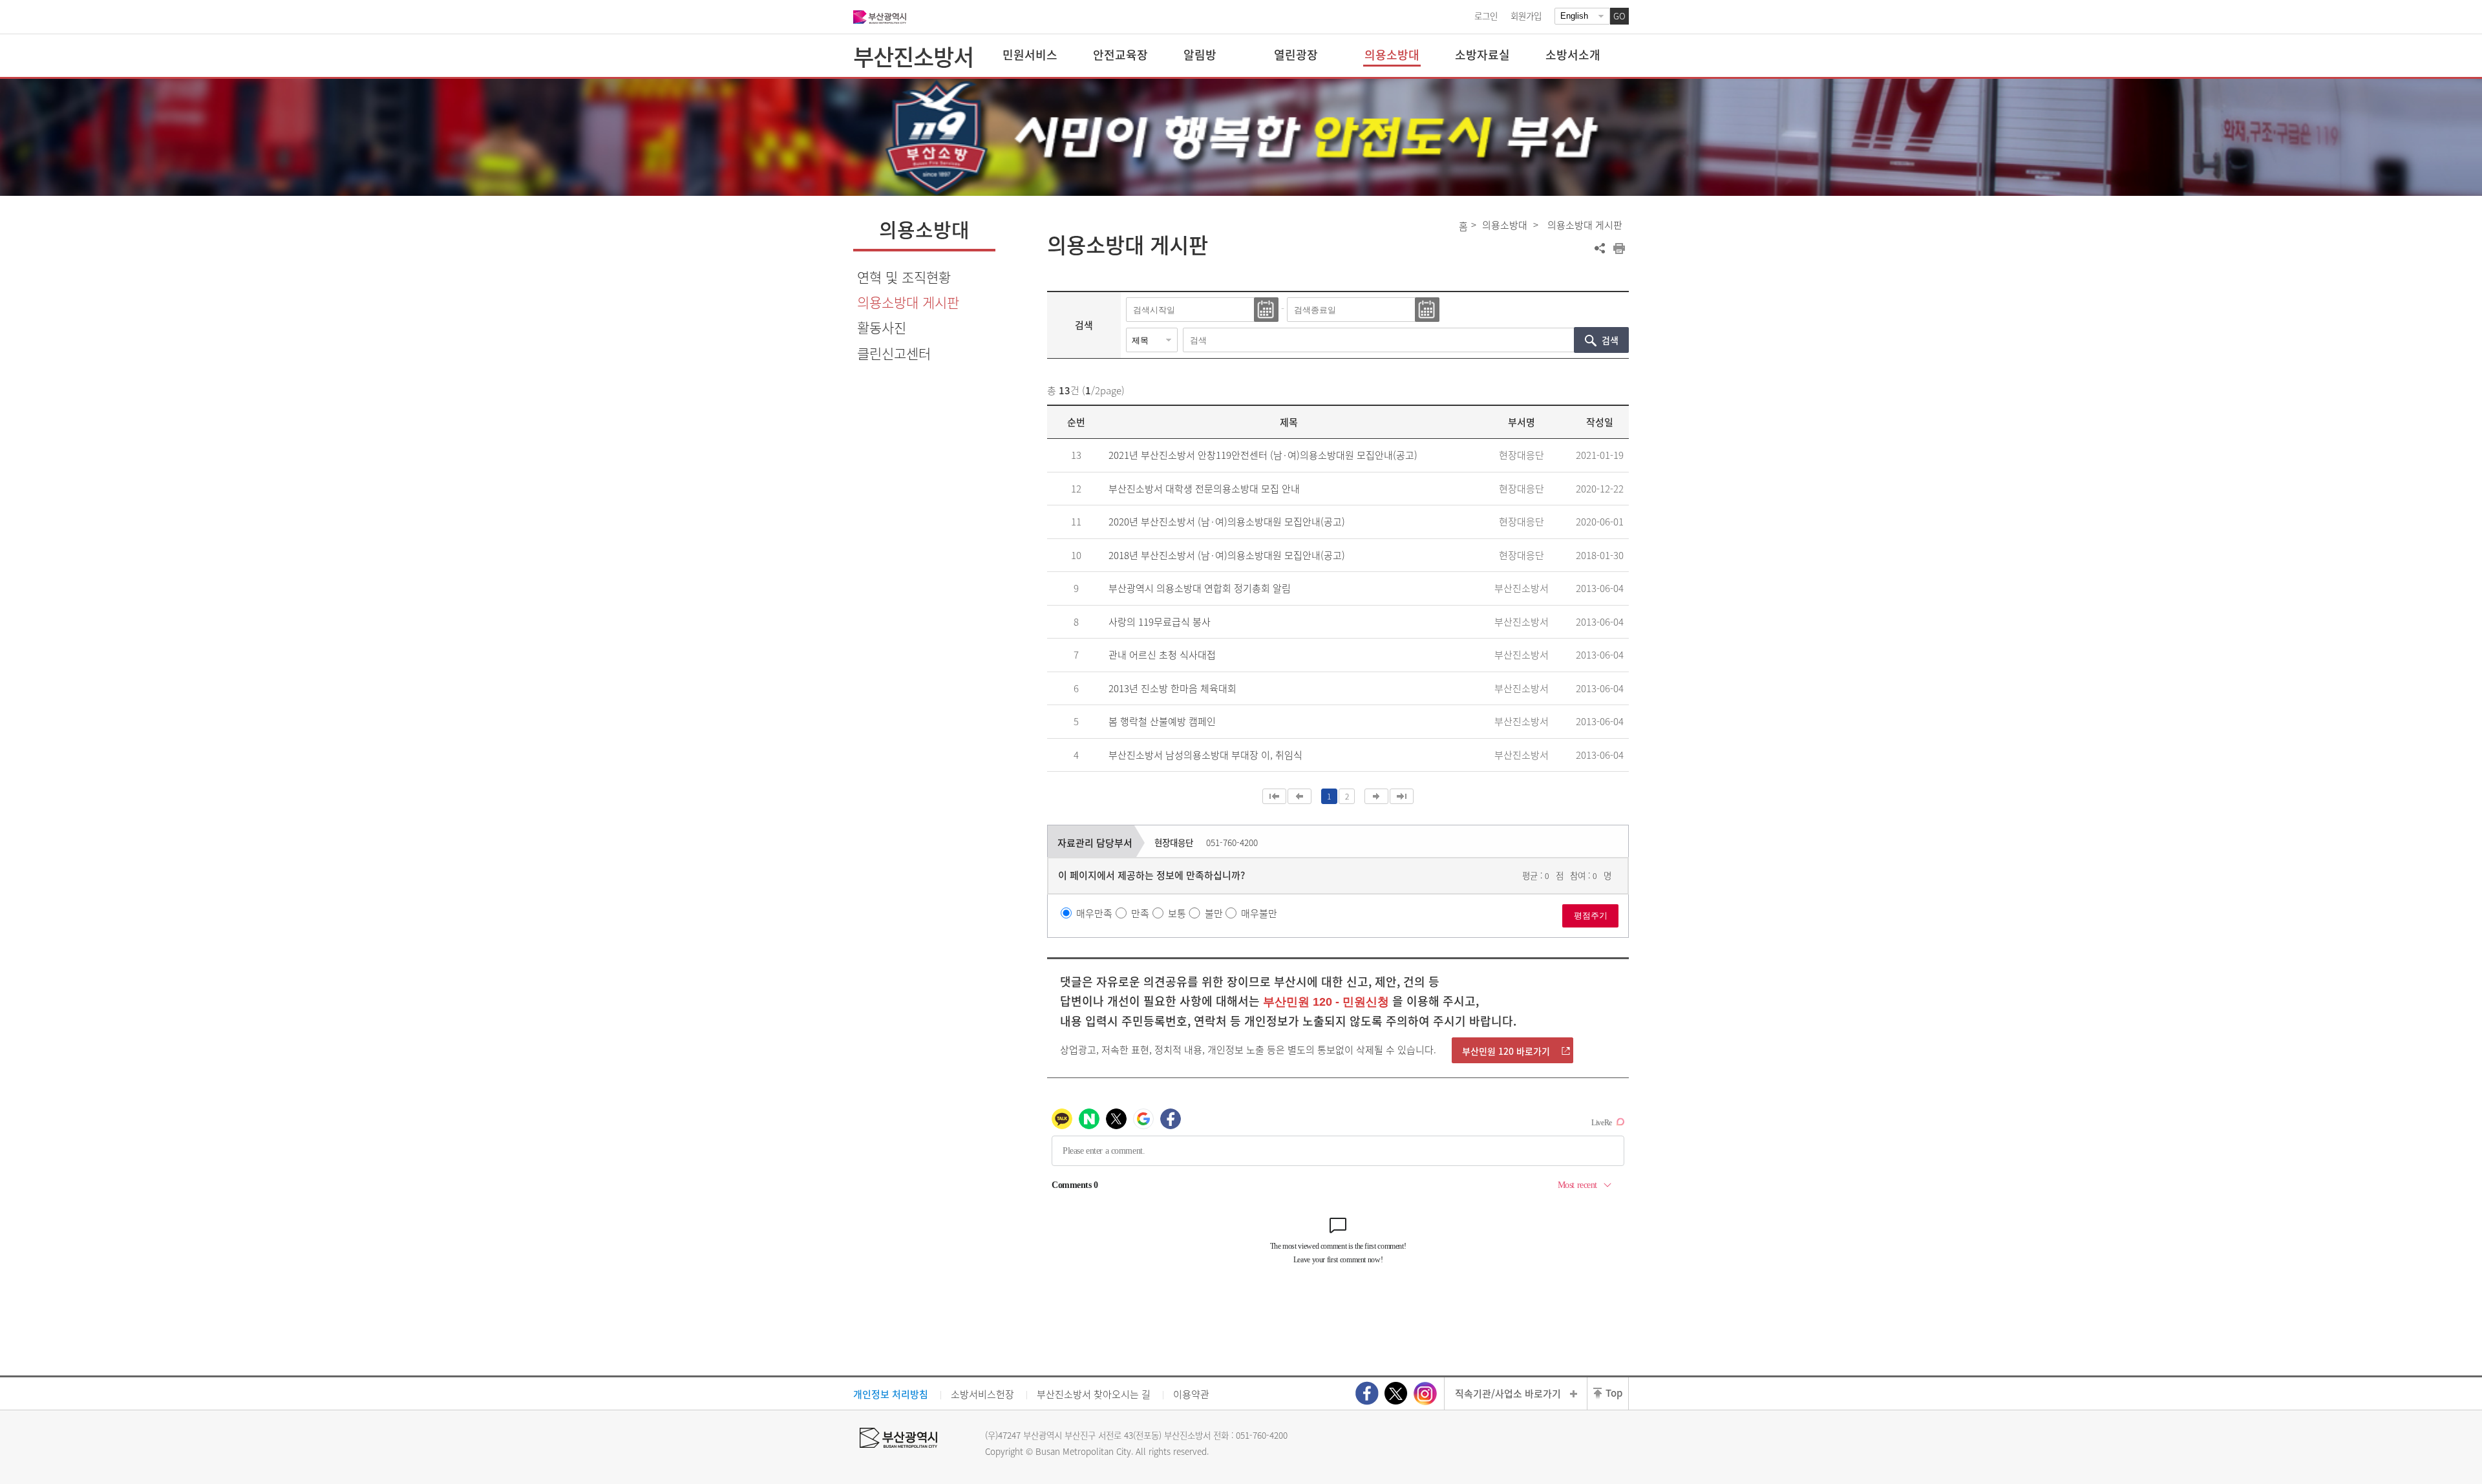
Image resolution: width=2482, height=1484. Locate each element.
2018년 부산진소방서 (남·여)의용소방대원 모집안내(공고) (1227, 555)
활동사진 (882, 327)
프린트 (1619, 248)
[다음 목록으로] (1376, 796)
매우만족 (1094, 913)
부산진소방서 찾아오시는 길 (1094, 1394)
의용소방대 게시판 (908, 302)
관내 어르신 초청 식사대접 (1162, 655)
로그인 (1486, 16)
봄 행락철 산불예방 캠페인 (1162, 721)
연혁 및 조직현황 (904, 277)
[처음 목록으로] (1274, 796)
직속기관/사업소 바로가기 (1508, 1394)
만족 (1140, 913)
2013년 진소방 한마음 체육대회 (1172, 688)
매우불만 (1259, 913)
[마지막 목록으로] (1402, 796)
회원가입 (1526, 16)
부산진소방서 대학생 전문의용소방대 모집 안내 (1204, 489)
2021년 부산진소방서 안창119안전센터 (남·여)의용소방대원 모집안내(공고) (1263, 455)
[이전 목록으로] (1299, 796)
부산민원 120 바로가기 (1506, 1051)
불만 (1214, 913)
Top (1614, 1393)
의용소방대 (1505, 225)
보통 (1177, 913)
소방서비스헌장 (982, 1394)
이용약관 (1191, 1394)
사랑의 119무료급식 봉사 (1160, 622)
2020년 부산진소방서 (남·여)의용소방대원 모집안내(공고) (1227, 522)
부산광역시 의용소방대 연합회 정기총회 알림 (1200, 588)
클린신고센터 (894, 353)
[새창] (1367, 1393)
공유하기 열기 (1600, 248)
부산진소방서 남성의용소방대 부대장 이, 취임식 (1205, 755)
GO (1619, 16)
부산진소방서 (913, 56)
